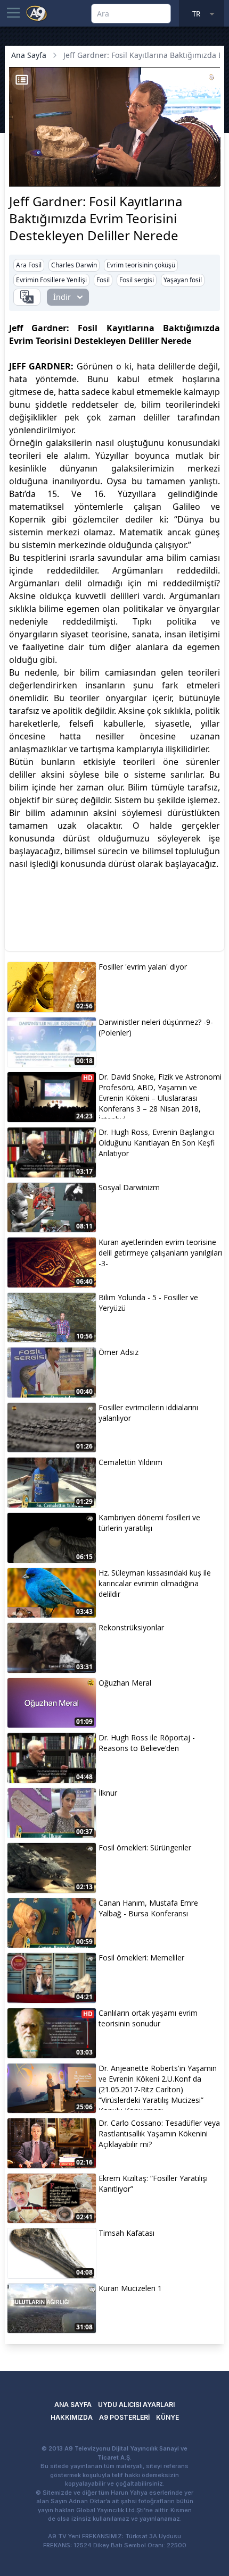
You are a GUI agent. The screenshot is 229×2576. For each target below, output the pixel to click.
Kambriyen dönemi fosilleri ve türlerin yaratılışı (149, 1523)
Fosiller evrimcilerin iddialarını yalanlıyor (148, 1413)
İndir (62, 297)
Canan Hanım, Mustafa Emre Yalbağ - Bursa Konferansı (148, 1908)
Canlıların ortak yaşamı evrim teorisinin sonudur (148, 2018)
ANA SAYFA (73, 2405)
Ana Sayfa (29, 55)
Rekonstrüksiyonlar (131, 1627)
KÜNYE (167, 2417)
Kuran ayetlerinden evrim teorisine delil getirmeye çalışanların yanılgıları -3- (160, 1253)
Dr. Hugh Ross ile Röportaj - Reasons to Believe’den (147, 1743)
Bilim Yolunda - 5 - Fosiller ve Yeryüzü (148, 1303)
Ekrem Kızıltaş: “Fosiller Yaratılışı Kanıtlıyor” (153, 2183)
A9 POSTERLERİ (124, 2417)
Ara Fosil (29, 265)
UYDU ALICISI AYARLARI (136, 2405)
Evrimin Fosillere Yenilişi (51, 280)
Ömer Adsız (118, 1352)
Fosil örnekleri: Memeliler (141, 1958)
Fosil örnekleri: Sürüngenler (145, 1847)
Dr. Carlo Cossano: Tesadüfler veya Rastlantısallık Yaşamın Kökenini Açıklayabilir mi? (159, 2133)
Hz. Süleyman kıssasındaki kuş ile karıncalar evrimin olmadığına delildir (155, 1583)
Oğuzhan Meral (125, 1683)
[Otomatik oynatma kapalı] (21, 177)
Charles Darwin (74, 265)
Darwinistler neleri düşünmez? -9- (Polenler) (156, 1027)
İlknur (108, 1793)
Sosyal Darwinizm (129, 1187)
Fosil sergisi (137, 280)
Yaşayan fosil (183, 280)
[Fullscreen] (210, 177)
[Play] (19, 162)
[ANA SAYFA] (37, 13)
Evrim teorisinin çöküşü (141, 265)
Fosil (103, 280)
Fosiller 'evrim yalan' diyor (143, 967)
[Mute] (37, 162)
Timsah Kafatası (126, 2233)
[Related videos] (22, 80)
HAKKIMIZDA (72, 2417)
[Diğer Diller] (27, 297)
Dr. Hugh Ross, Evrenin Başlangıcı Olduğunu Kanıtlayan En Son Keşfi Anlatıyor (157, 1143)
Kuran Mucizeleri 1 (130, 2288)
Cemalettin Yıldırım (130, 1462)
